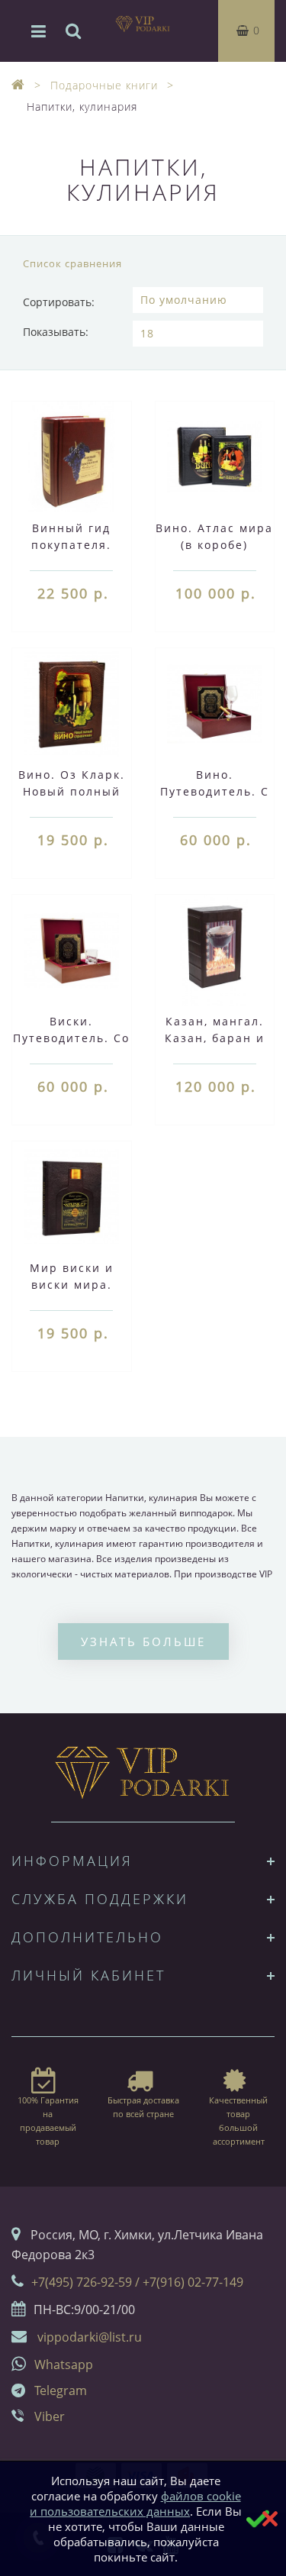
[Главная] (18, 85)
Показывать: (56, 332)
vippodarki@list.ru (90, 2337)
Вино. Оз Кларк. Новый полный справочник (72, 791)
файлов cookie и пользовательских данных (135, 2503)
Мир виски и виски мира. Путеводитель (72, 1285)
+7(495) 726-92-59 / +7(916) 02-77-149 (137, 2282)
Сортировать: (59, 302)
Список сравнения (72, 263)
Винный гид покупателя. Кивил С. (71, 545)
